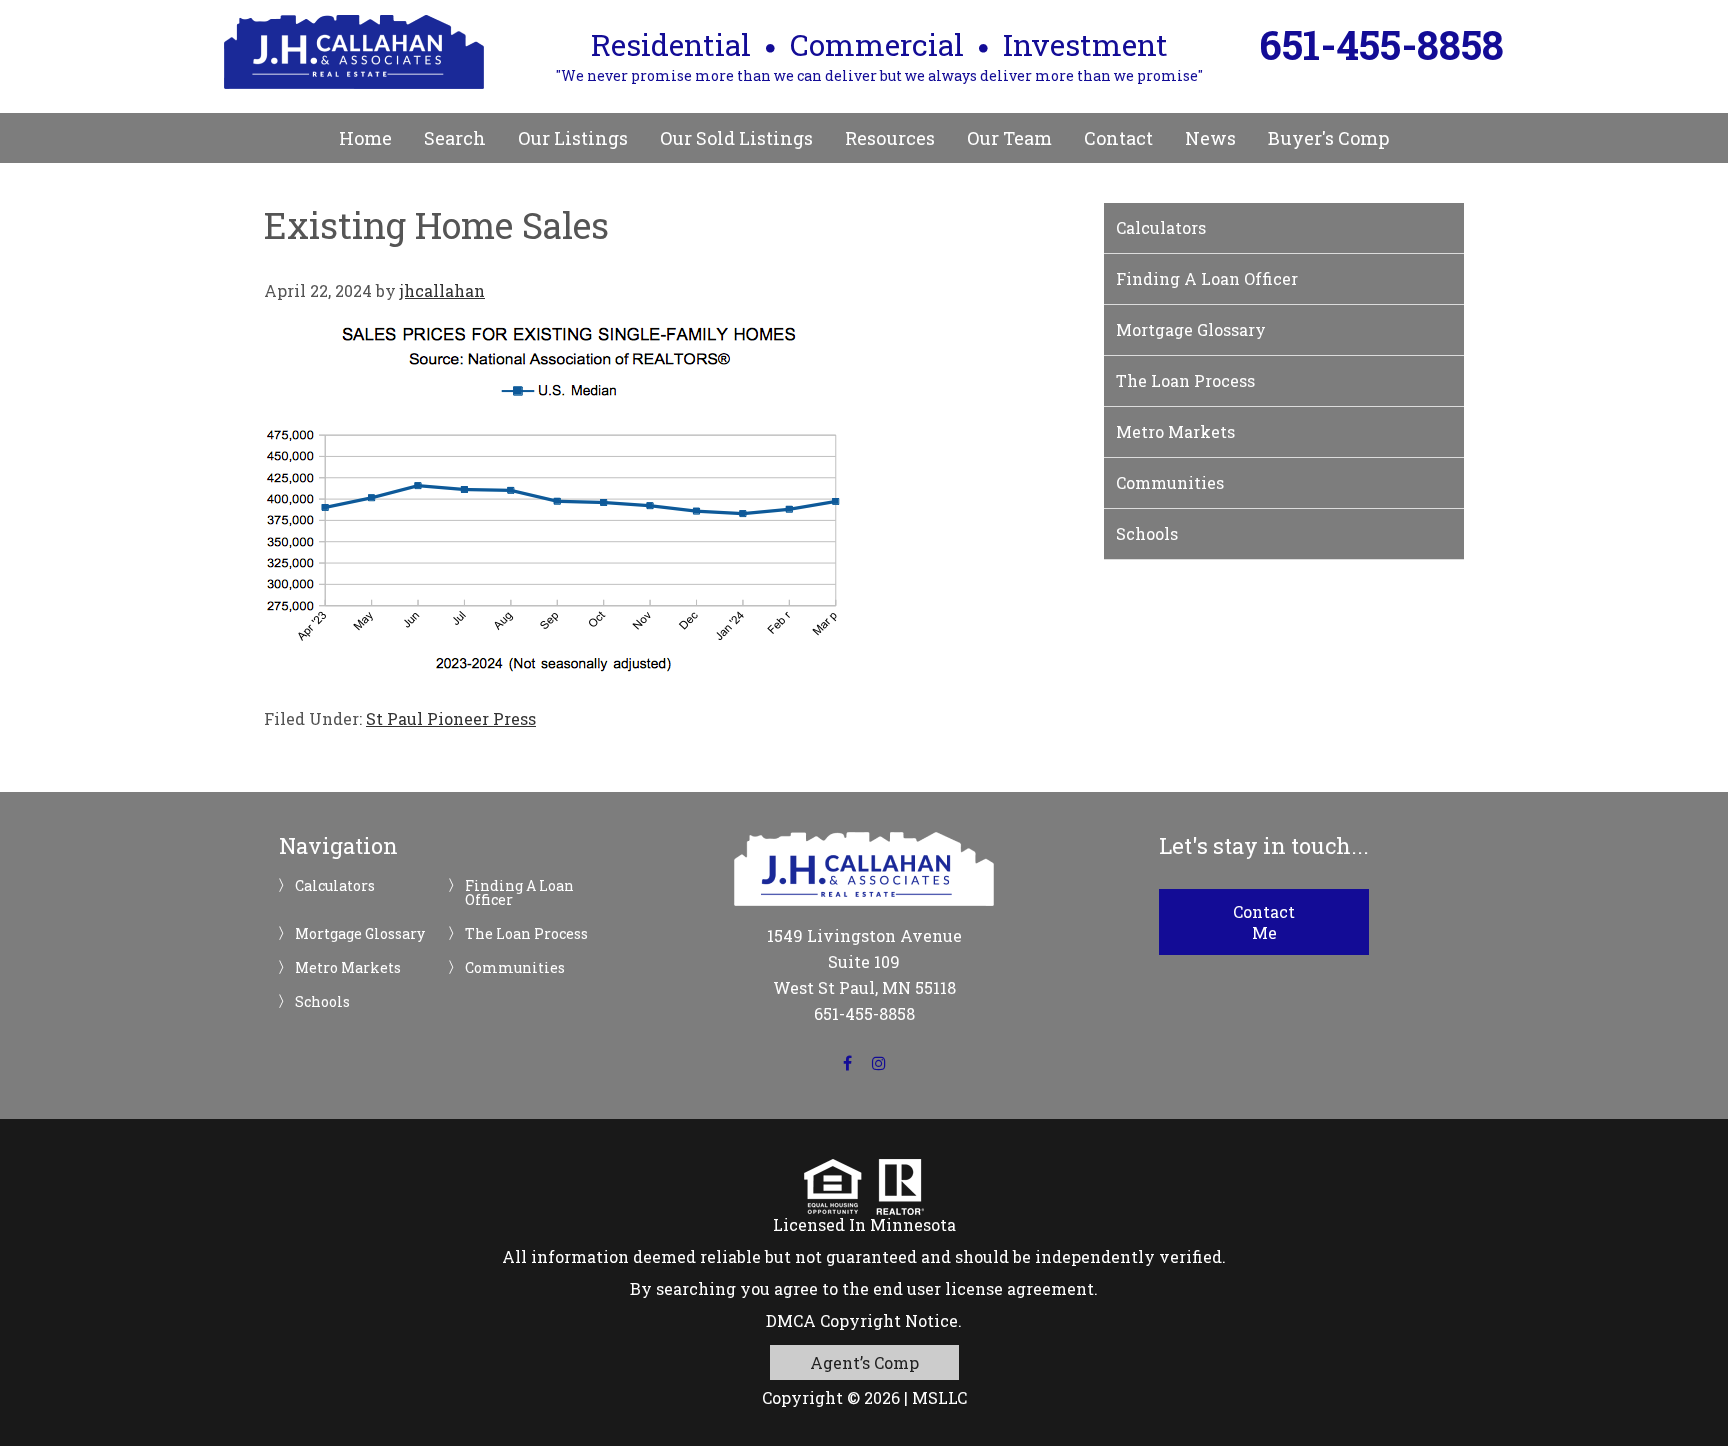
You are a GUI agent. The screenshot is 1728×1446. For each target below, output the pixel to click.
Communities (1170, 482)
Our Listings (573, 138)
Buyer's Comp (1328, 138)
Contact (1118, 138)
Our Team (1009, 138)
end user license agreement (983, 1288)
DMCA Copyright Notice (862, 1320)
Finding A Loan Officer (1207, 278)
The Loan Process (1185, 380)
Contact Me (1264, 922)
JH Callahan (354, 52)
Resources (890, 138)
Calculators (1161, 227)
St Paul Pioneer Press (451, 718)
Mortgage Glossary (1191, 329)
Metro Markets (1175, 431)
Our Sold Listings (736, 138)
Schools (1147, 533)
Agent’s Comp (864, 1362)
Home (365, 138)
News (1210, 138)
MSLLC (939, 1397)
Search (455, 138)
